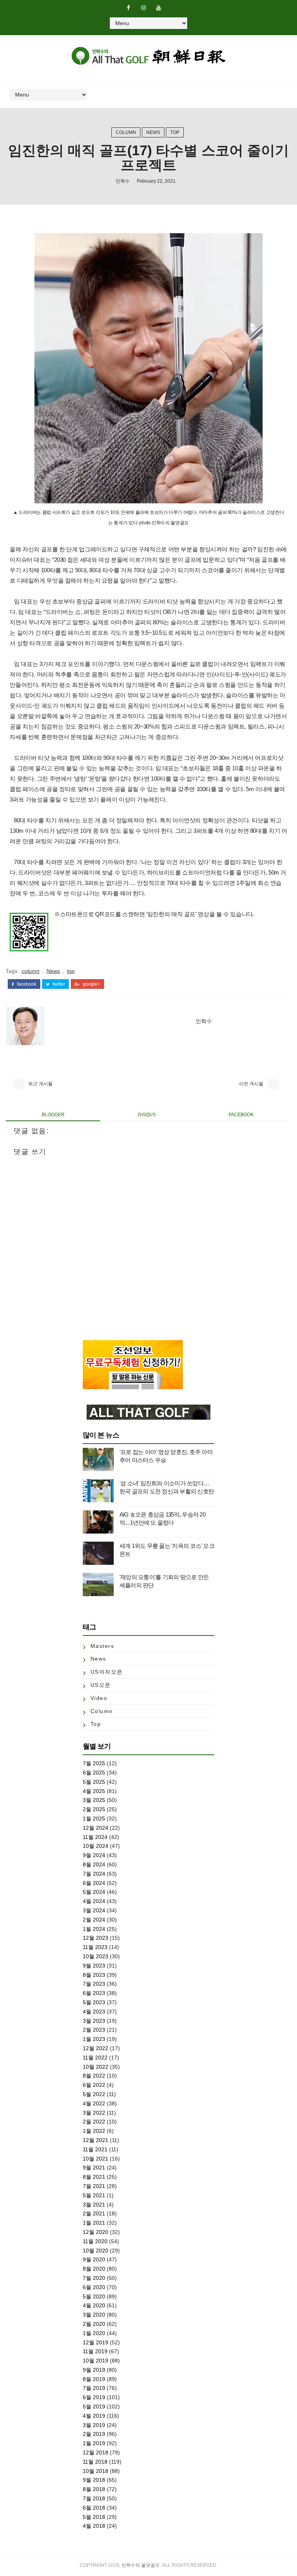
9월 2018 (94, 2480)
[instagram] (143, 8)
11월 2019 (95, 2351)
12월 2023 (96, 1938)
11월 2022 (95, 2057)
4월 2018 (94, 2526)
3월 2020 (94, 2315)
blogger (53, 1115)
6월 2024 (94, 1883)
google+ (91, 984)
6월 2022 (94, 2085)
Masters (102, 1646)
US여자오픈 (107, 1672)
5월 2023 (94, 2002)
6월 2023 (94, 1993)
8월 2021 (94, 2177)
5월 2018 (94, 2517)
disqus (147, 1115)
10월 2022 (96, 2067)
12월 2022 (96, 2048)
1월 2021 (94, 2223)
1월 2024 (94, 1929)
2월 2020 (94, 2324)
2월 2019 (94, 2434)
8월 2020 (94, 2269)
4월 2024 (94, 1901)
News (153, 132)
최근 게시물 (40, 1084)
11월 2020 (95, 2241)
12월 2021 (96, 2140)
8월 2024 (94, 1864)
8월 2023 (94, 1975)
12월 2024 (96, 1828)
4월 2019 (94, 2416)
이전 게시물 (251, 1084)
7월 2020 (94, 2278)
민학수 (123, 181)
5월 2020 (94, 2296)
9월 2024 (94, 1855)
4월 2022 (94, 2103)
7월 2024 (94, 1874)
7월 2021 (94, 2186)
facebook (26, 984)
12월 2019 (96, 2342)
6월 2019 (94, 2397)
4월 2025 (94, 1791)
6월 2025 (94, 1773)
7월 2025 (94, 1763)
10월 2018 (96, 2471)
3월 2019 (94, 2425)
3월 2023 (94, 2021)
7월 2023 (94, 1984)
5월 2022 (94, 2094)
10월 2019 (96, 2361)
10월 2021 (96, 2159)
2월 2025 (94, 1809)
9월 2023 (94, 1966)
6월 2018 (94, 2508)
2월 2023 (94, 2030)
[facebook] (128, 8)
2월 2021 (94, 2213)
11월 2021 (95, 2149)
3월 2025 (94, 1800)
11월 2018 (95, 2462)
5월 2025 (94, 1782)
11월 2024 (95, 1837)
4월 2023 (94, 2012)
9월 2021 (94, 2168)
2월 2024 (94, 1920)
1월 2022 (94, 2131)
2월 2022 (94, 2122)
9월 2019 (94, 2370)
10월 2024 (96, 1846)
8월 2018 (94, 2489)
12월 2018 (96, 2452)
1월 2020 (94, 2333)
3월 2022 (94, 2113)
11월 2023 (95, 1947)
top (175, 132)
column (126, 132)
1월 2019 (94, 2443)
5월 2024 (94, 1892)
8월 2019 (94, 2379)
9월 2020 (94, 2259)
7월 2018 (94, 2498)
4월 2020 (94, 2305)
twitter (58, 984)
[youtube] (159, 8)
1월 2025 (94, 1818)
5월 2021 (94, 2195)
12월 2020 (96, 2232)
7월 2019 (94, 2388)
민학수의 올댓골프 (141, 2565)
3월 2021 (94, 2205)
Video (99, 1698)
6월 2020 (94, 2287)
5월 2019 (94, 2407)
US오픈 (101, 1685)
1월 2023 (94, 2039)
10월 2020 (96, 2251)
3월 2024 (94, 1910)
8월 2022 (94, 2076)
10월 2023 (96, 1956)
